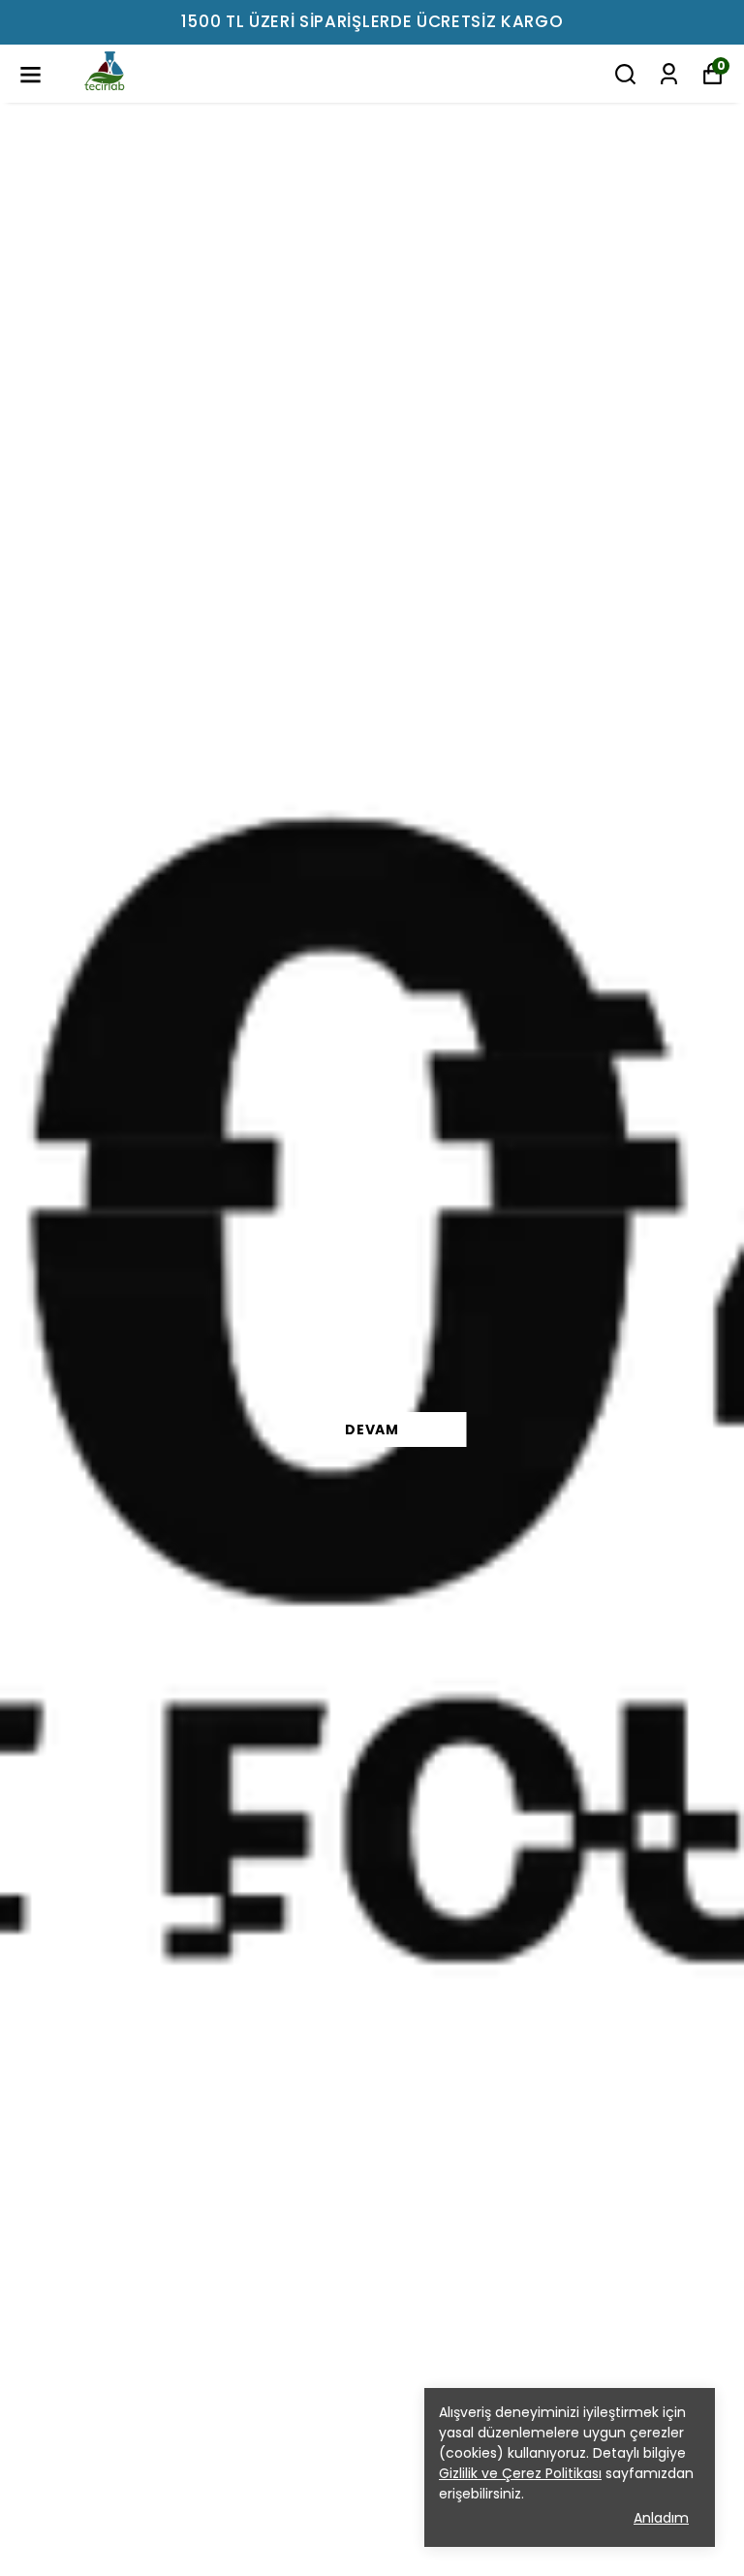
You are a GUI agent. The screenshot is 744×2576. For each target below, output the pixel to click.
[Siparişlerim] (669, 74)
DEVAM (372, 1429)
